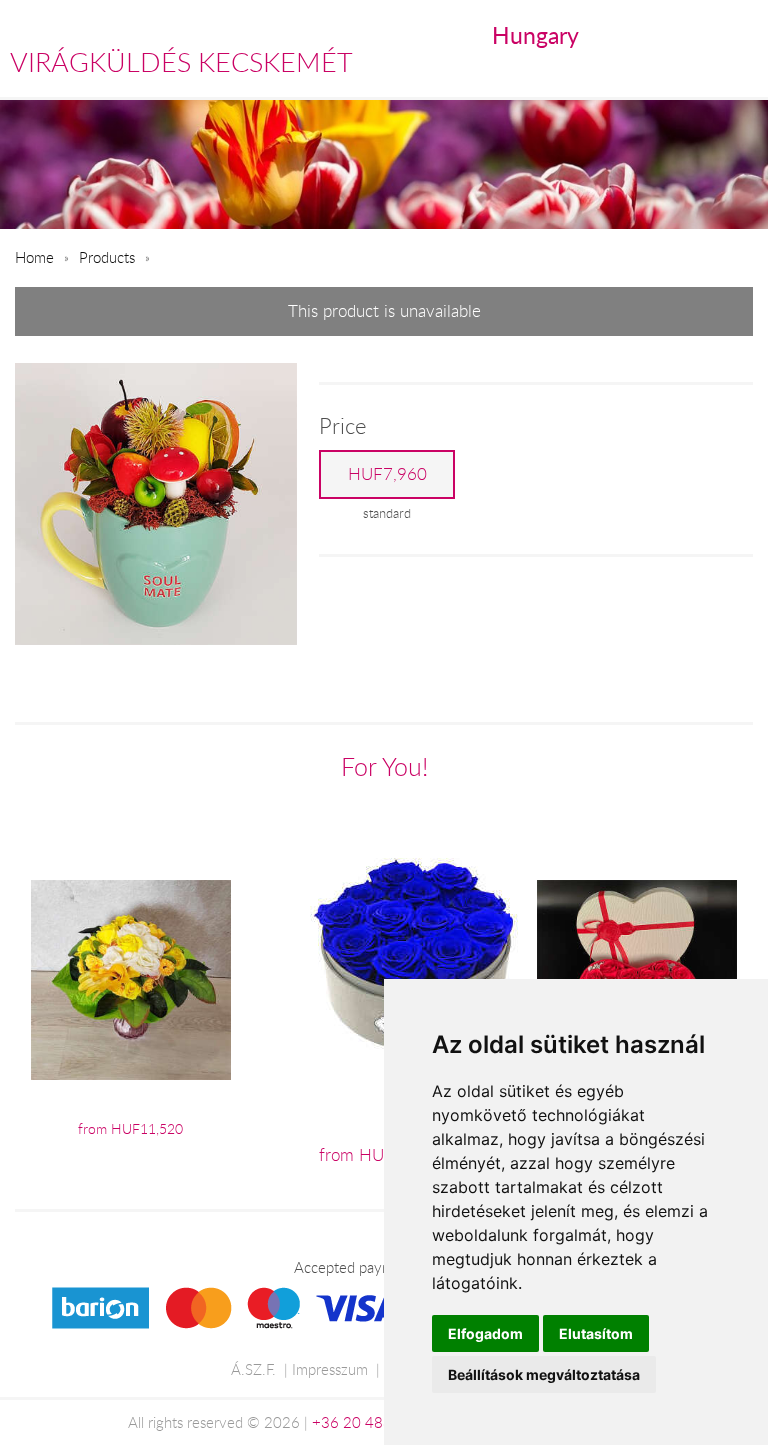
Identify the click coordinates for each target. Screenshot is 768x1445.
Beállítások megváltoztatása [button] (544, 1374)
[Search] (699, 36)
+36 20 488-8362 (373, 1422)
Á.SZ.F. (253, 1369)
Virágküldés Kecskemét (181, 62)
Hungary (535, 35)
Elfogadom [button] (485, 1333)
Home (34, 257)
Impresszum (330, 1369)
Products (107, 257)
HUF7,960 (387, 474)
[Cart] (655, 36)
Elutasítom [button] (596, 1333)
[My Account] (739, 36)
